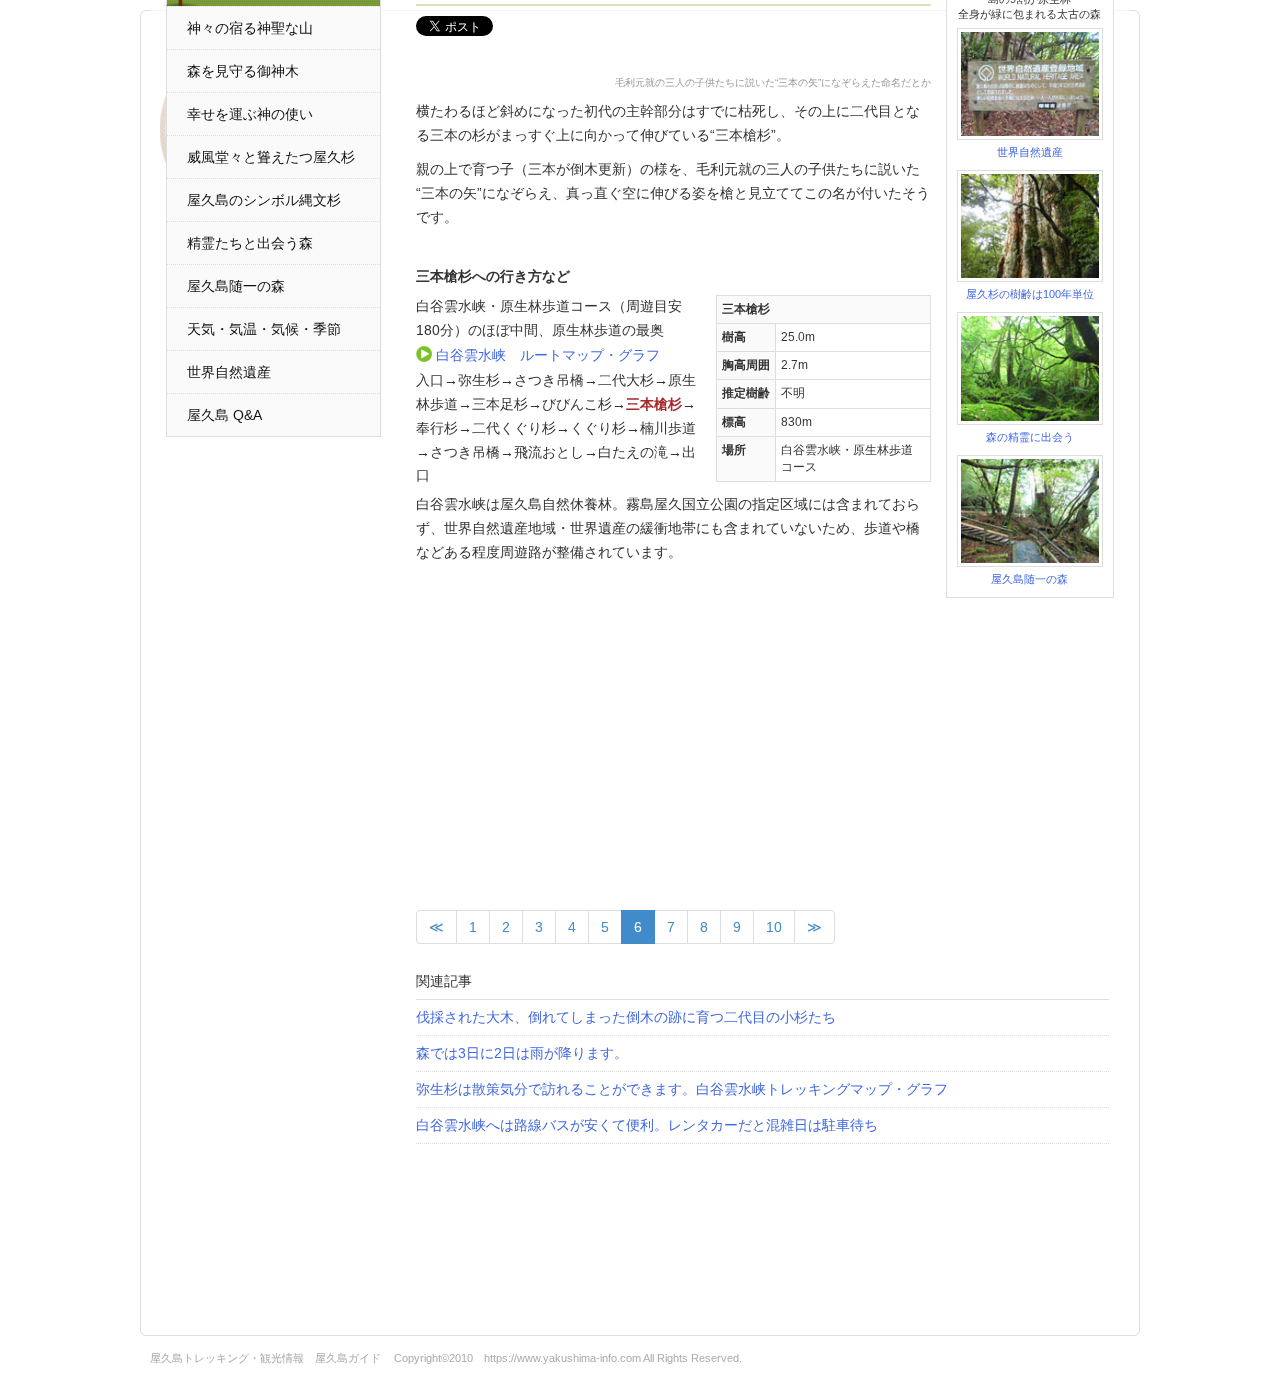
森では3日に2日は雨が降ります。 (522, 1053)
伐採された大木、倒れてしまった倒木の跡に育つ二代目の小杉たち (626, 1017)
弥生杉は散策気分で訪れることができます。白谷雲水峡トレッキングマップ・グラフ (682, 1089)
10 (774, 927)
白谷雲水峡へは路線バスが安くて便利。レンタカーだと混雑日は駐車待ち (647, 1125)
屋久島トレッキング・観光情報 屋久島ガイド (265, 1358)
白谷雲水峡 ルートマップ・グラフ (548, 355)
